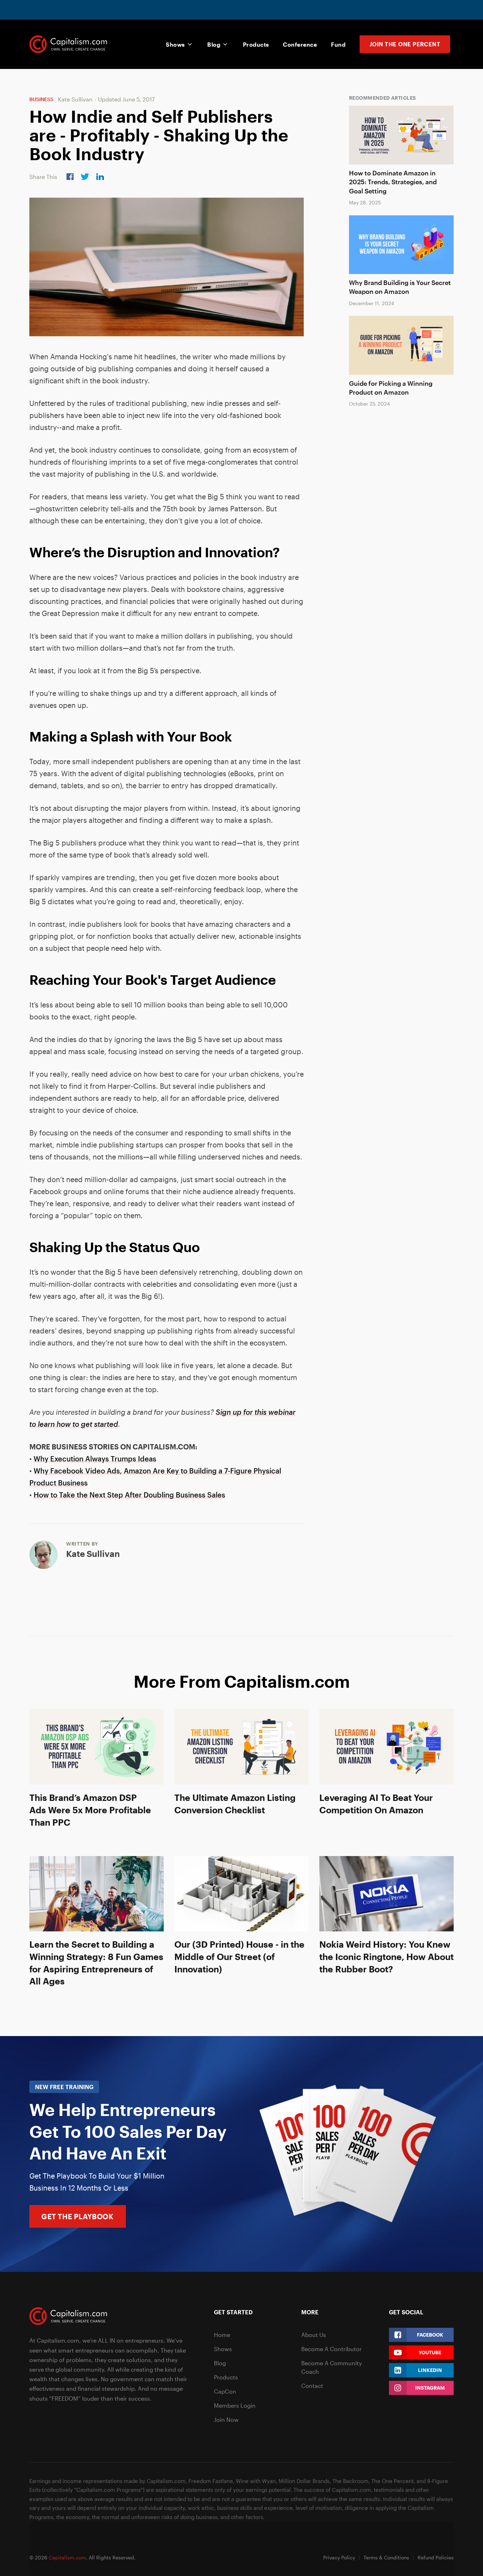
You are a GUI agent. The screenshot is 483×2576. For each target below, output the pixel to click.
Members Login (235, 2405)
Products (256, 44)
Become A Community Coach (331, 2367)
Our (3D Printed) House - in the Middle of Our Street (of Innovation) (239, 1956)
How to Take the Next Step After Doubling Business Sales (129, 1495)
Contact (312, 2386)
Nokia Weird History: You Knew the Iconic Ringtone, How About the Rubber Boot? (386, 1956)
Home (222, 2335)
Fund (338, 44)
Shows (175, 44)
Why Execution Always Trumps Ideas (95, 1459)
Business (41, 99)
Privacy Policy (339, 2557)
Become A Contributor (331, 2349)
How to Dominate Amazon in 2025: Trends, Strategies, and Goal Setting (393, 182)
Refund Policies (436, 2557)
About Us (314, 2335)
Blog (214, 44)
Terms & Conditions (386, 2557)
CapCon (225, 2391)
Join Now (226, 2420)
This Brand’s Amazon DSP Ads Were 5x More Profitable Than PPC (90, 1810)
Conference (300, 44)
